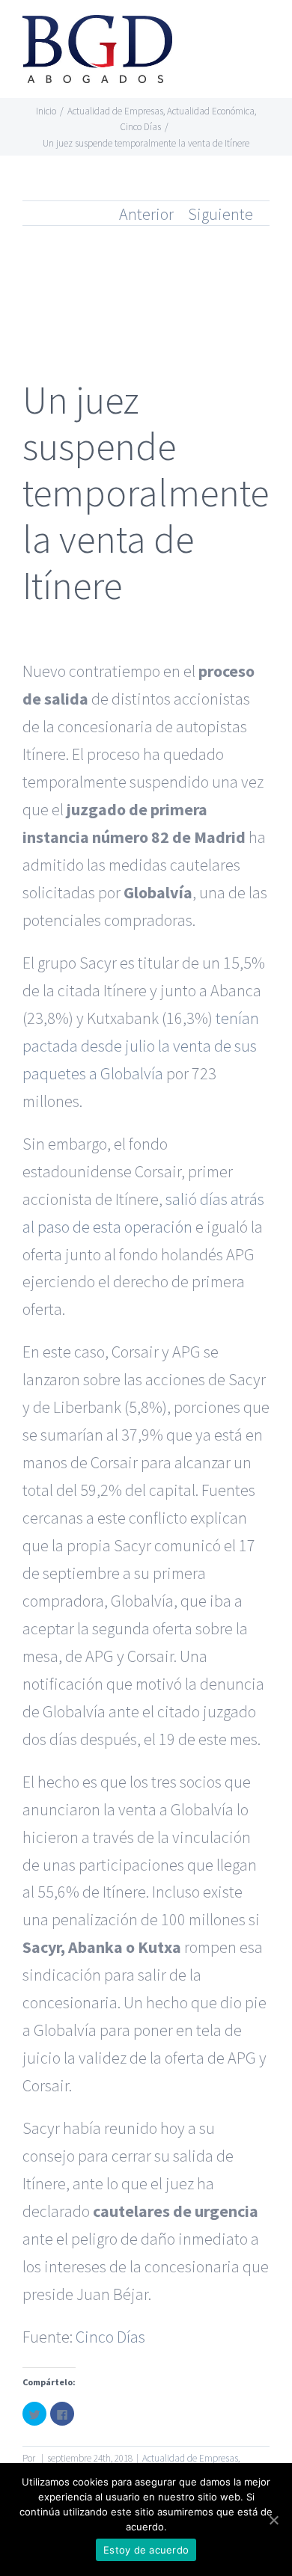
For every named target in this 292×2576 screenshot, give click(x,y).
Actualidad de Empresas (190, 2458)
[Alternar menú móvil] (264, 34)
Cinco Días (110, 2337)
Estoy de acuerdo (146, 2550)
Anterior (146, 214)
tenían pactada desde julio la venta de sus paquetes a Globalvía (141, 1046)
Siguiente (220, 214)
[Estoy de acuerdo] (273, 2520)
